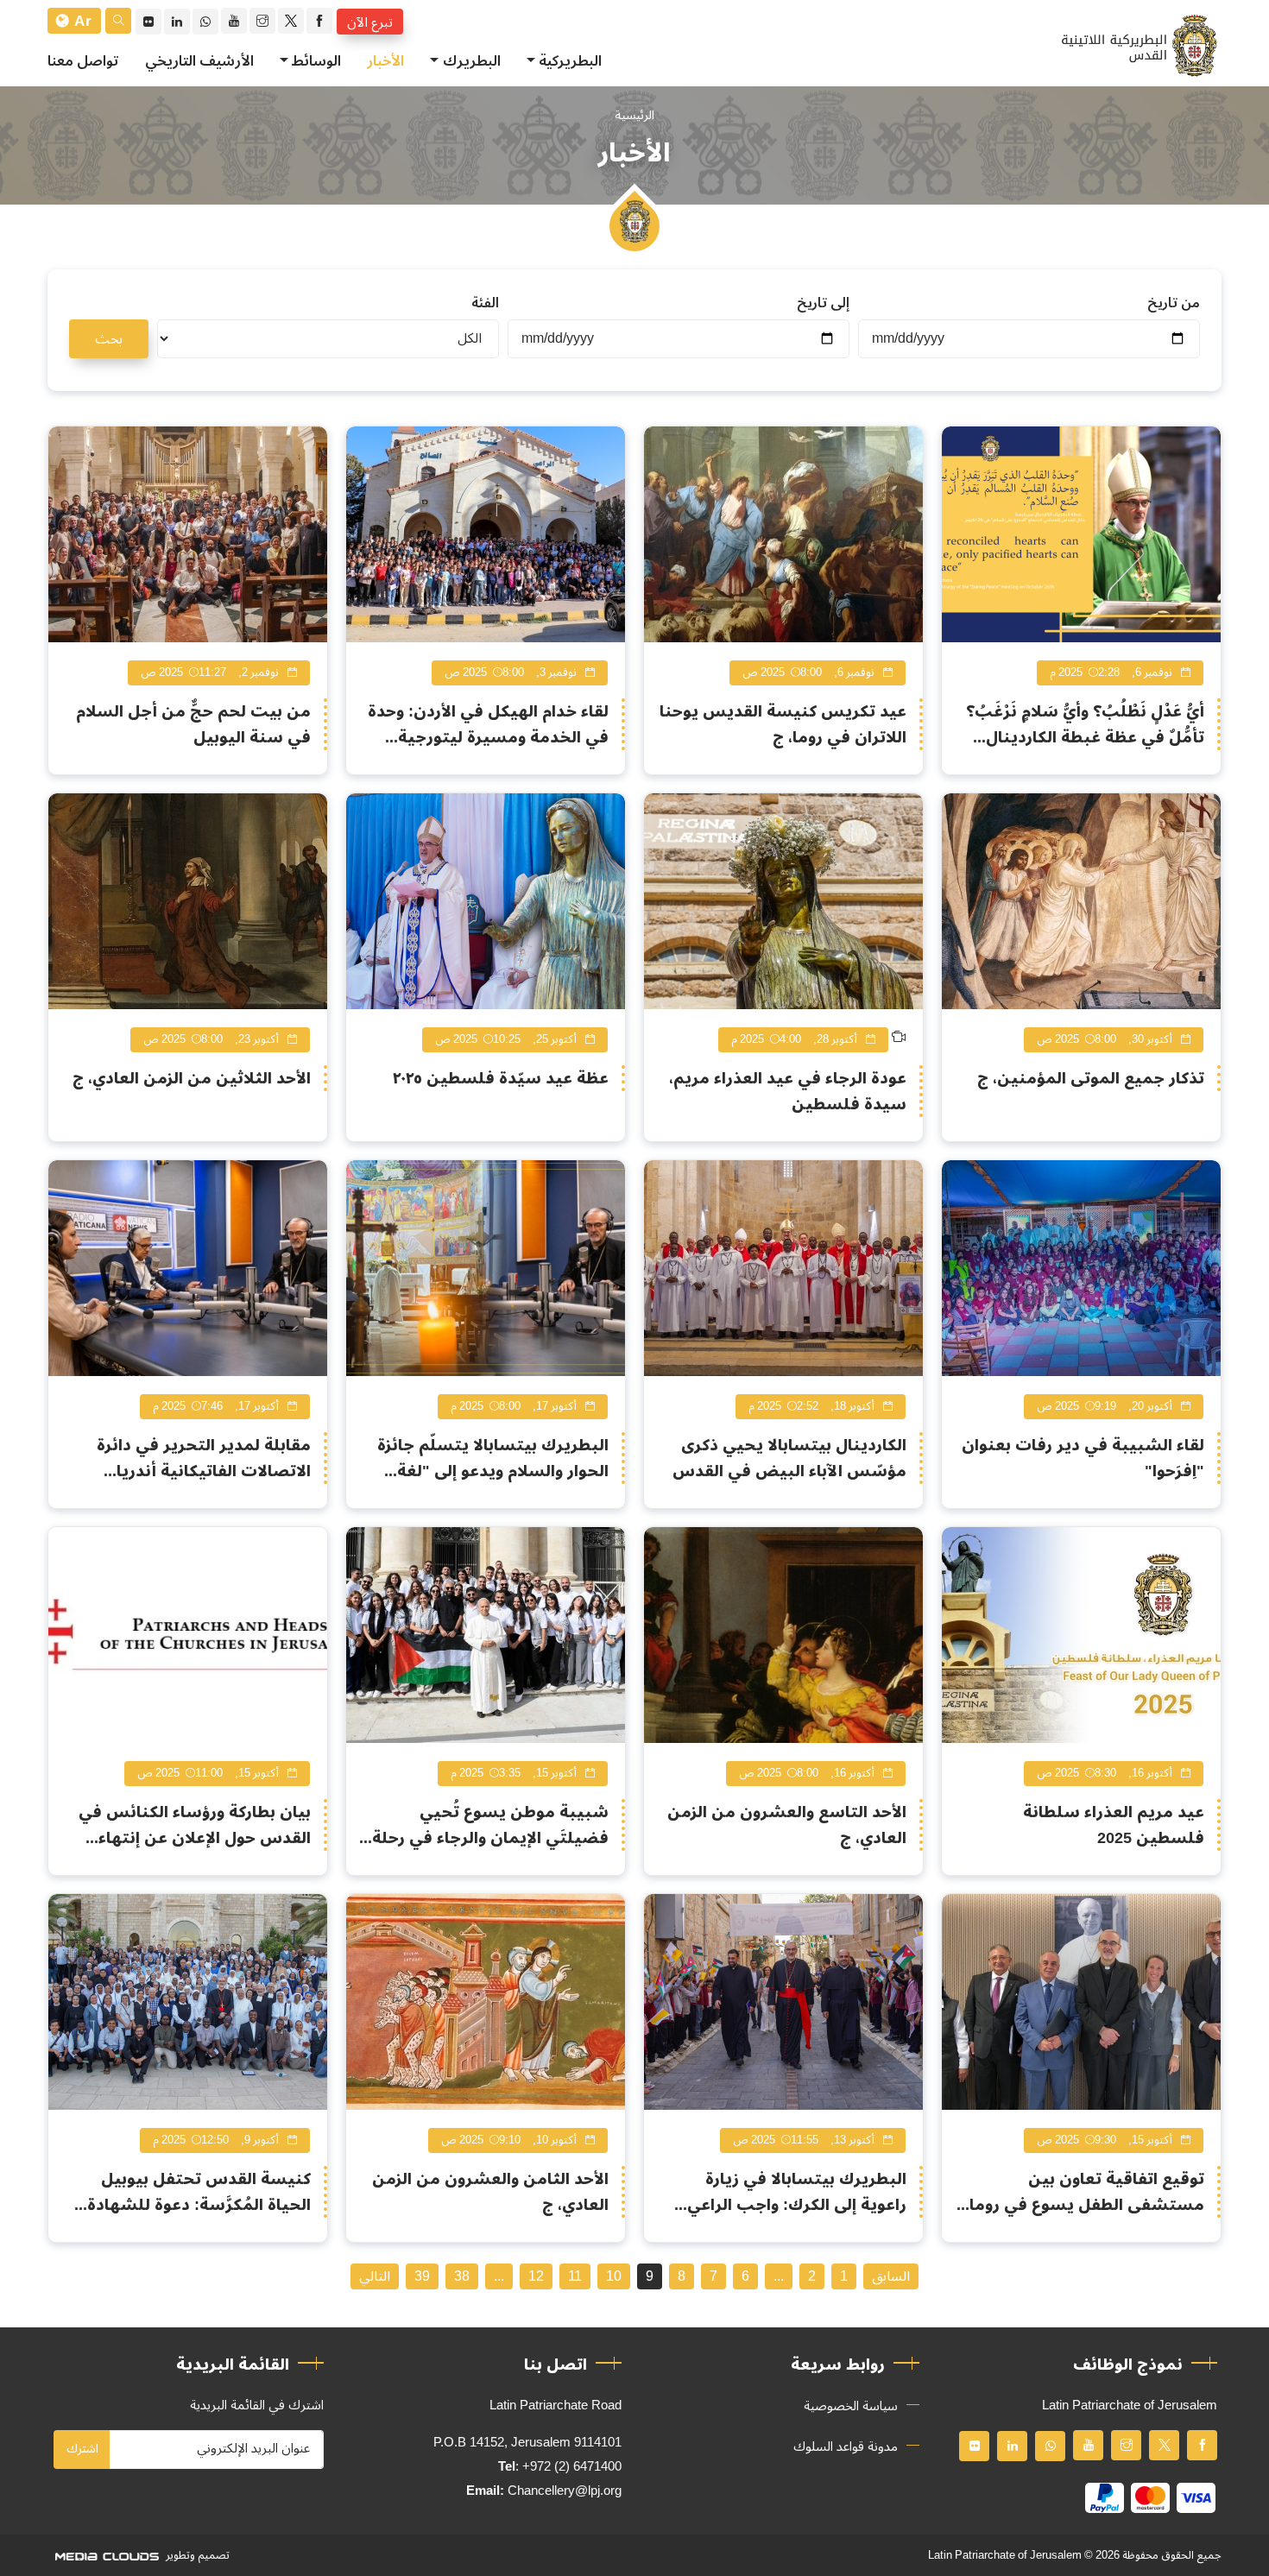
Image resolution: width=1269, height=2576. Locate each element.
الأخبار (385, 61)
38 (462, 2276)
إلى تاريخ (823, 303)
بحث (109, 339)
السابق (891, 2276)
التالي (375, 2276)
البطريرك (472, 61)
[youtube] (234, 21)
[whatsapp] (205, 22)
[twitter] (291, 21)
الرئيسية (634, 115)
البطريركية (570, 61)
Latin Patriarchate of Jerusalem (1005, 2555)
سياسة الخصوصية (851, 2406)
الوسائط (316, 61)
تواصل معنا (83, 61)
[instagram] (262, 21)
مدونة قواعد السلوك (846, 2447)
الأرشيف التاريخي (199, 61)
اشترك (82, 2449)
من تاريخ (1174, 303)
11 (575, 2276)
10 (614, 2276)
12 (536, 2276)
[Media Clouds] (105, 2555)
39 (422, 2276)
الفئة (485, 303)
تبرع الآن (370, 22)
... (779, 2276)
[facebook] (319, 21)
